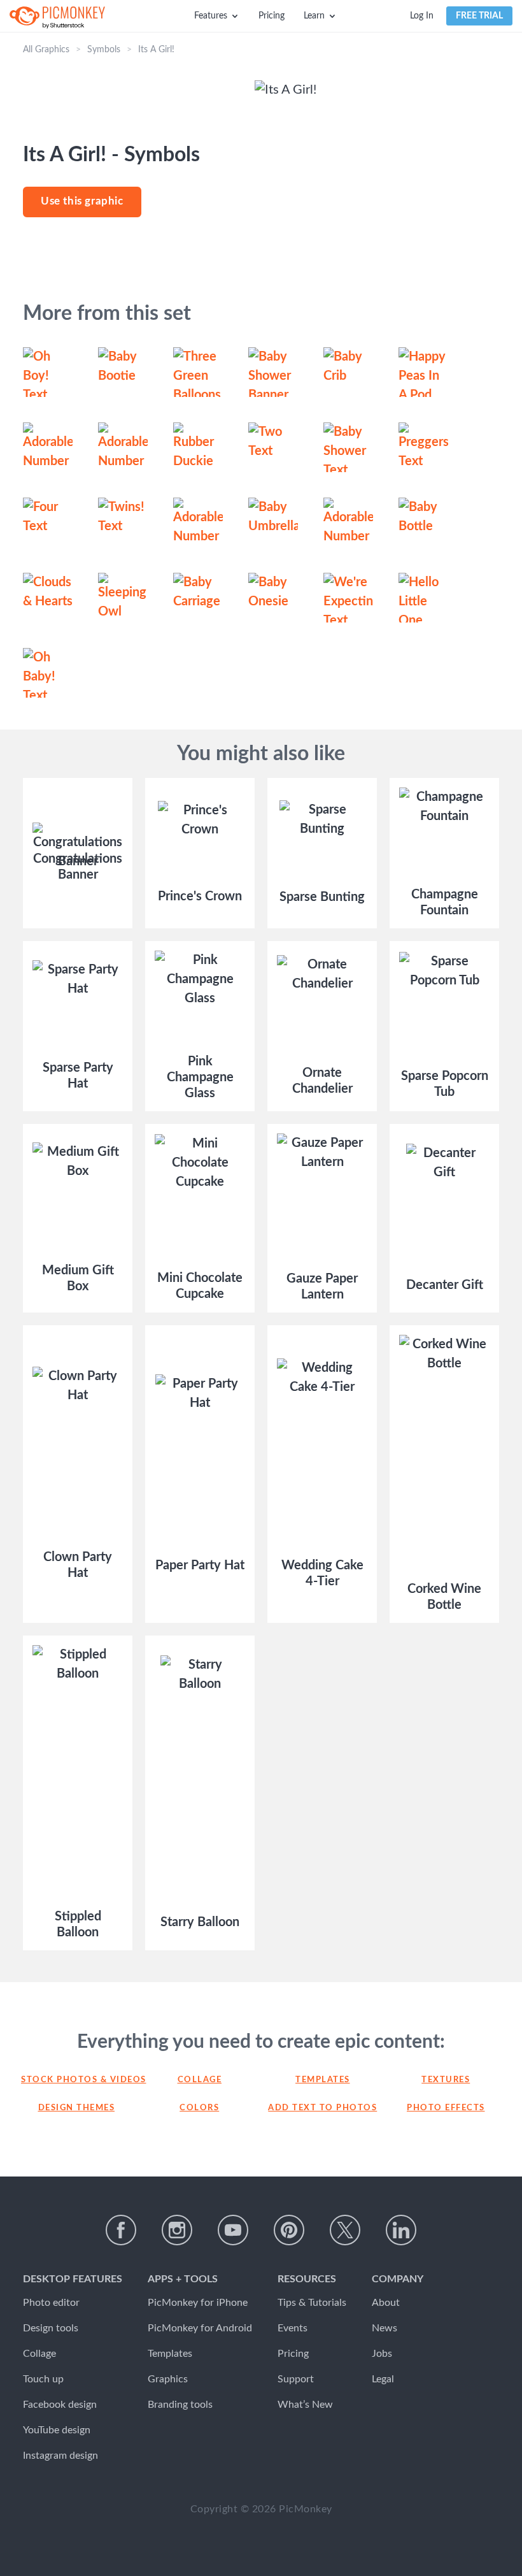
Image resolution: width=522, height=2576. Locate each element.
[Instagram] (177, 2230)
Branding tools (180, 2405)
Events (293, 2328)
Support (296, 2379)
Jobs (382, 2354)
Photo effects (446, 2108)
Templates (323, 2080)
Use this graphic (82, 201)
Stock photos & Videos (76, 2080)
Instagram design (60, 2456)
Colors (199, 2108)
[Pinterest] (289, 2230)
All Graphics (46, 50)
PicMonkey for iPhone (198, 2303)
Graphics (168, 2379)
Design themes (77, 2108)
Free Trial (479, 16)
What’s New (305, 2405)
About (386, 2303)
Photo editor (51, 2303)
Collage (200, 2080)
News (384, 2328)
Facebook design (60, 2405)
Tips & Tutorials (312, 2303)
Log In (422, 16)
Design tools (51, 2328)
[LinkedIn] (401, 2230)
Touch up (43, 2379)
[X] (345, 2230)
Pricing (272, 16)
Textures (446, 2080)
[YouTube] (233, 2230)
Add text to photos (322, 2108)
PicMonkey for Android (200, 2328)
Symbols (104, 50)
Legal (383, 2379)
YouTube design (57, 2430)
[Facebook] (121, 2230)
